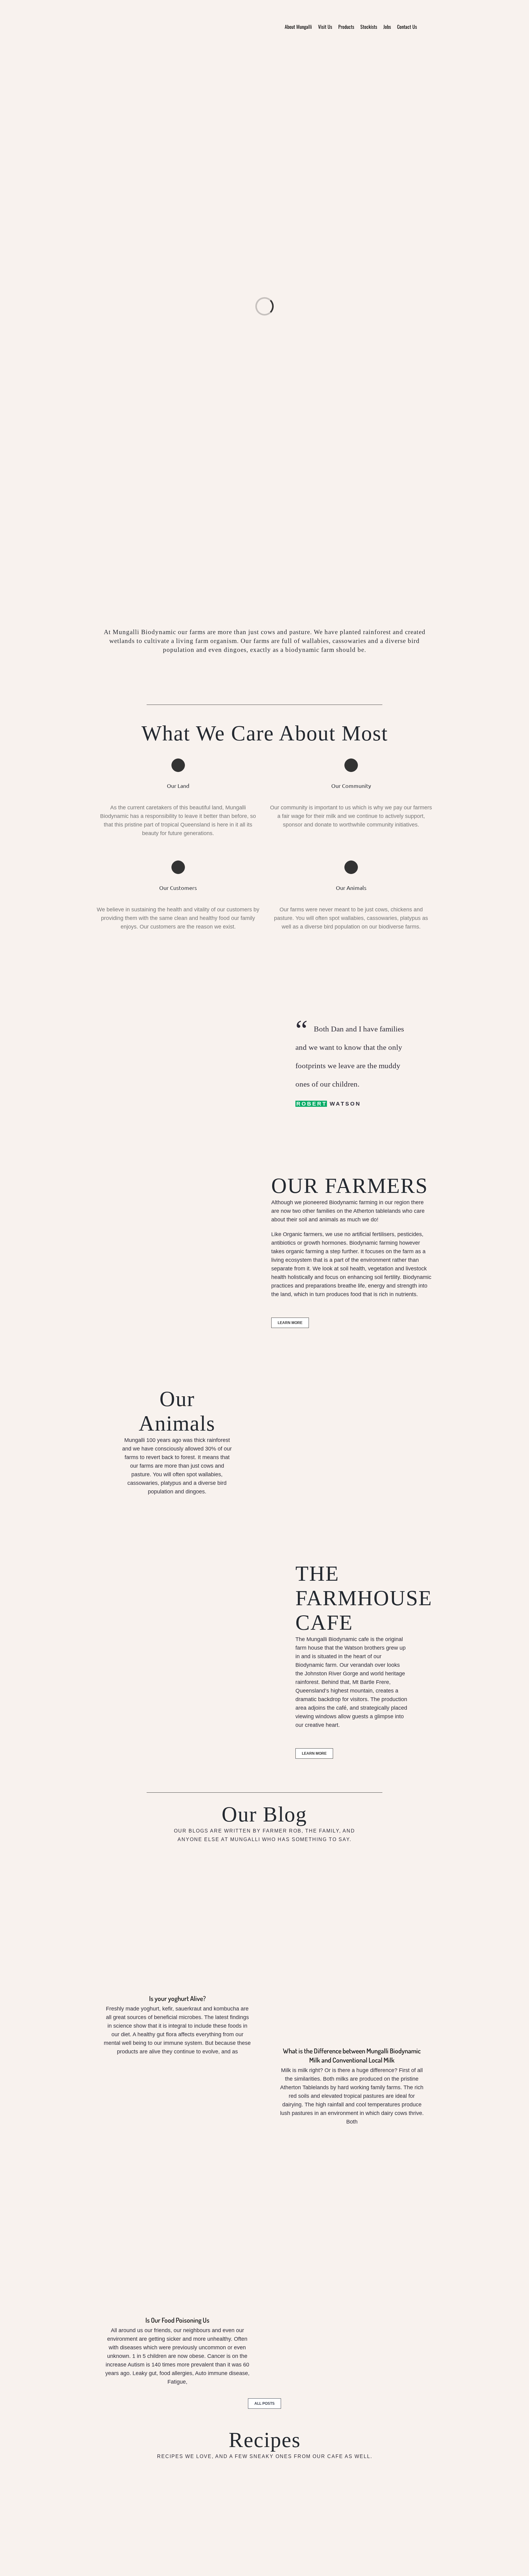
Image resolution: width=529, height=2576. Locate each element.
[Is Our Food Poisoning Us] (177, 2226)
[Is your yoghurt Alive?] (177, 1930)
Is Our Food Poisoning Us (177, 2320)
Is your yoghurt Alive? (177, 1998)
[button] (425, 26)
